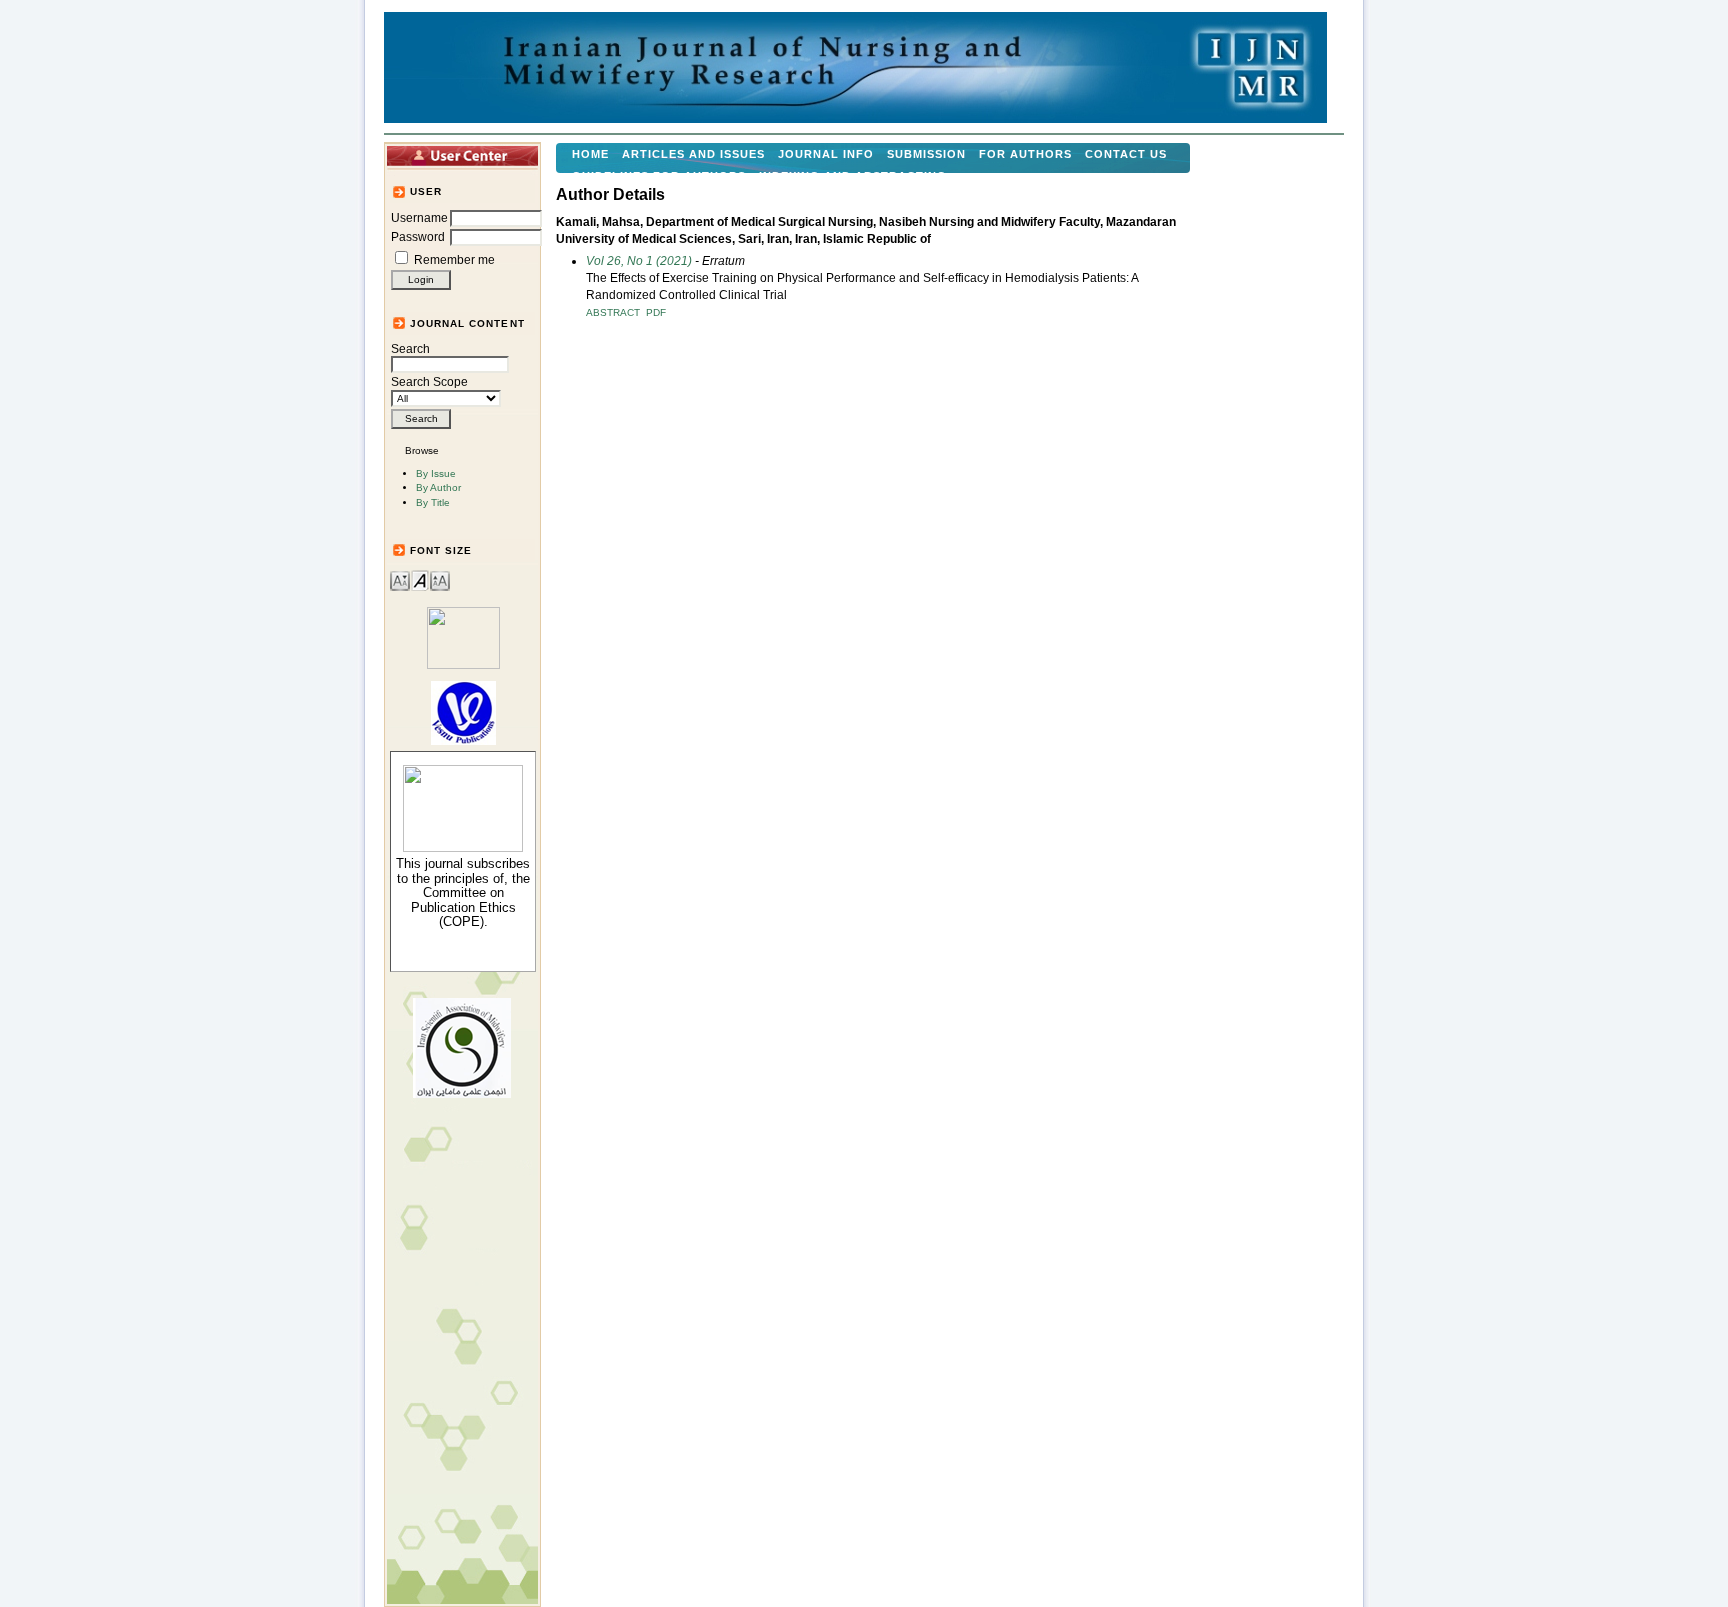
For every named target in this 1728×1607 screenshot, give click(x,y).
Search (410, 349)
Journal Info (826, 154)
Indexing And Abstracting (853, 176)
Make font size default (420, 579)
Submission (926, 154)
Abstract (613, 312)
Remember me (454, 260)
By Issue (436, 473)
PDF (656, 312)
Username (419, 218)
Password (418, 237)
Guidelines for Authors (659, 176)
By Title (433, 502)
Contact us (1126, 154)
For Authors (1025, 154)
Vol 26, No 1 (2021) (639, 261)
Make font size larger (440, 579)
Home (590, 154)
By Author (438, 487)
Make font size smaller (400, 579)
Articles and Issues (693, 154)
